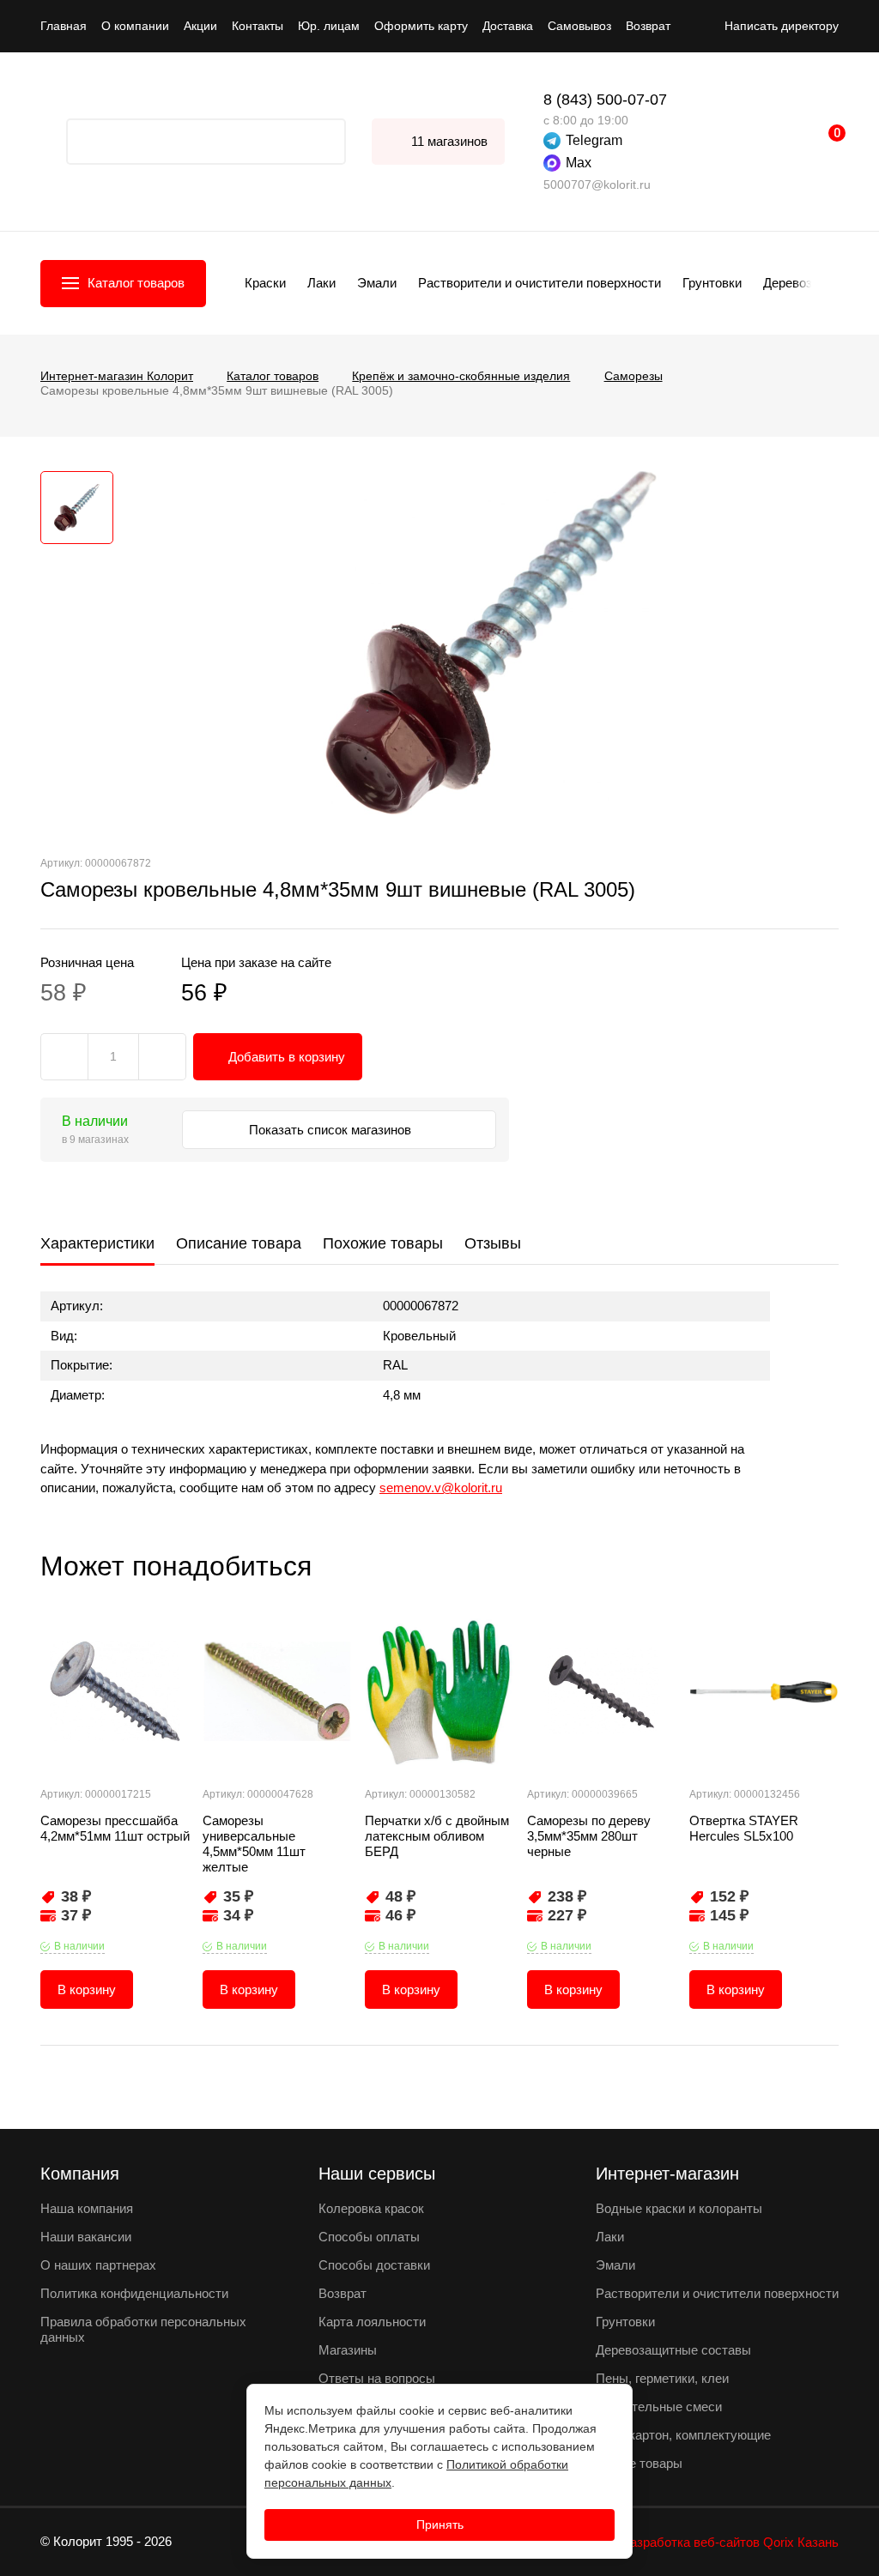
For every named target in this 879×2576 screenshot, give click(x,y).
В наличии (79, 1946)
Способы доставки (374, 2265)
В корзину (87, 1989)
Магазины (348, 2350)
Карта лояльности (372, 2322)
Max (579, 163)
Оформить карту (421, 26)
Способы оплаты (369, 2237)
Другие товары (639, 2463)
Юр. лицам (329, 26)
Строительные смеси (659, 2407)
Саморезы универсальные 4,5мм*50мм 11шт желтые (254, 1844)
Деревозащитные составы (673, 2350)
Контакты (258, 26)
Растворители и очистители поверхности (540, 283)
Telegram (594, 140)
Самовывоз (579, 26)
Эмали (377, 283)
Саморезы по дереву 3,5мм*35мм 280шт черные (589, 1836)
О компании (135, 26)
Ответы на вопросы (377, 2378)
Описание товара (239, 1243)
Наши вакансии (86, 2237)
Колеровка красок (371, 2208)
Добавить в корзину (287, 1057)
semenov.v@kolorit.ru (441, 1488)
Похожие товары (383, 1243)
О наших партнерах (98, 2265)
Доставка (508, 26)
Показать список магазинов (332, 1130)
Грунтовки (712, 283)
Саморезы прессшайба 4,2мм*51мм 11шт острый (115, 1828)
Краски (265, 283)
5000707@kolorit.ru (597, 184)
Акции (200, 26)
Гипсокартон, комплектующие (683, 2435)
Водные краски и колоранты (679, 2208)
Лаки (321, 283)
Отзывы (493, 1243)
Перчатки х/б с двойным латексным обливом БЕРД (437, 1836)
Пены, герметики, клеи (662, 2378)
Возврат (648, 26)
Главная (64, 26)
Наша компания (87, 2208)
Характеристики (97, 1243)
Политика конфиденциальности (134, 2293)
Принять (440, 2525)
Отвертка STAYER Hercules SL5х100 (744, 1828)
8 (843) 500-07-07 (605, 100)
